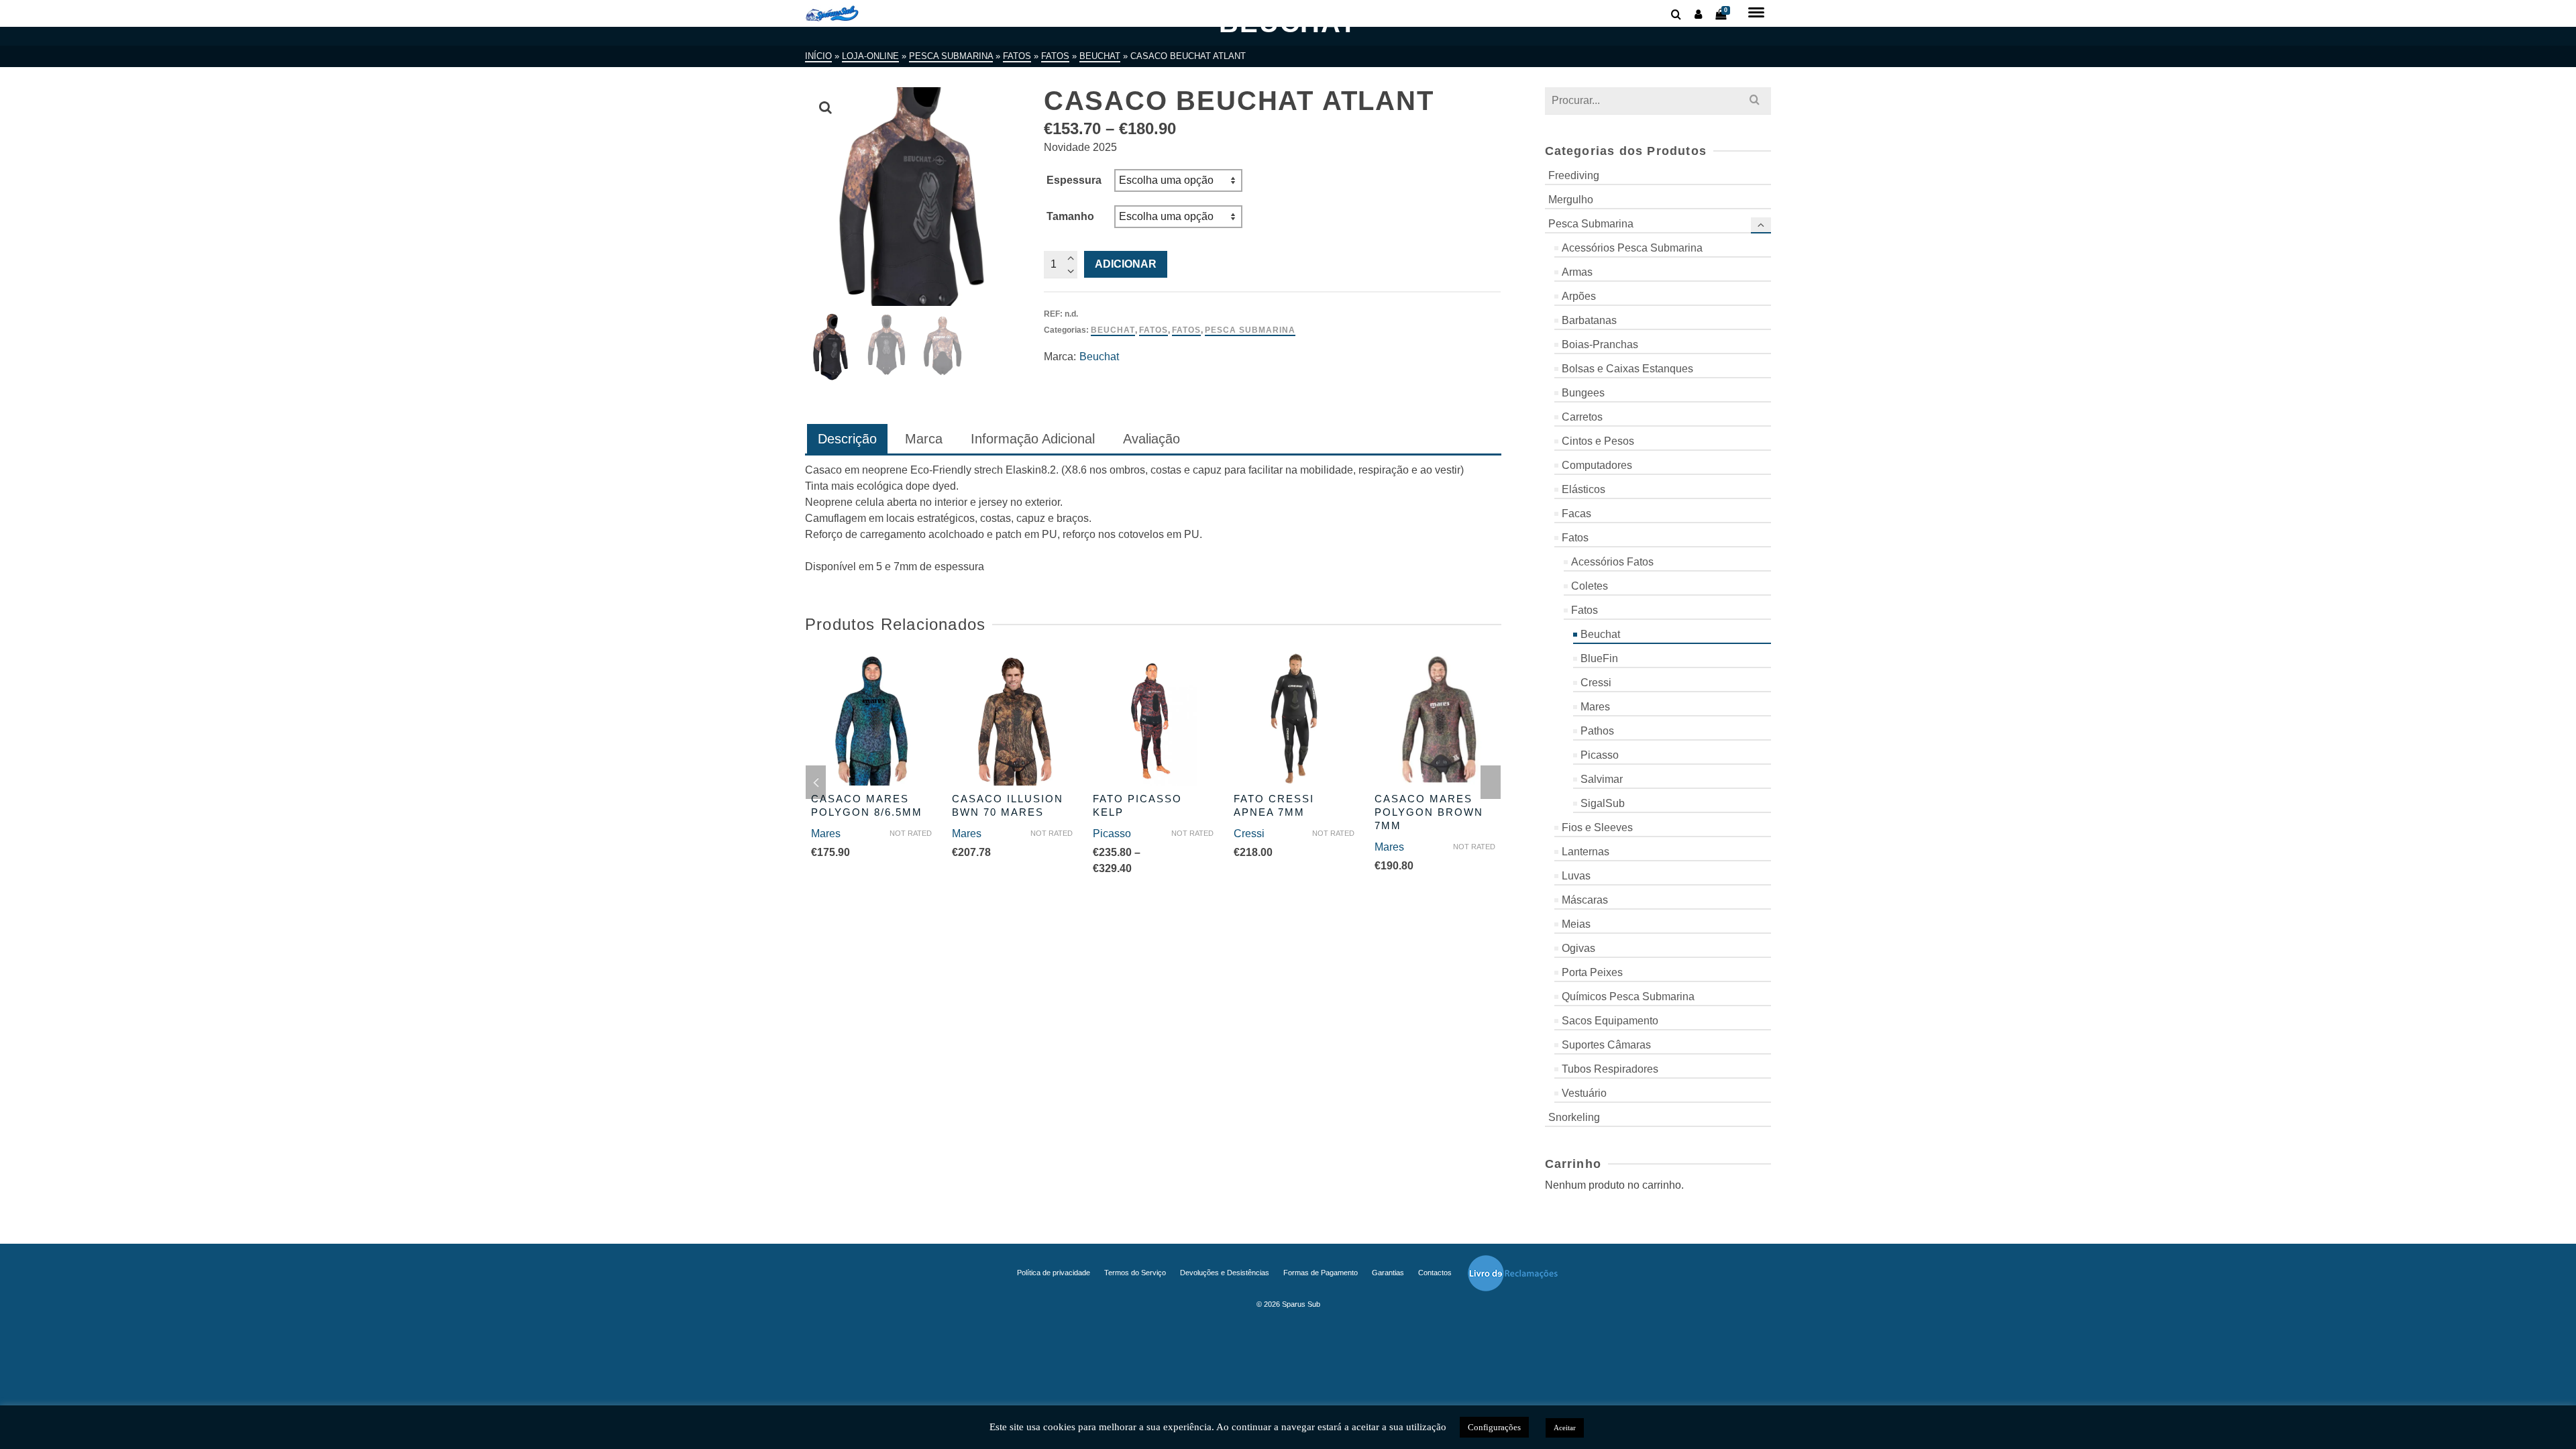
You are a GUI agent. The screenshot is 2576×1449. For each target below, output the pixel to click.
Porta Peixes (1592, 972)
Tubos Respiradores (1610, 1069)
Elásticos (1584, 489)
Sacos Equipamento (1610, 1021)
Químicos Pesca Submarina (1628, 997)
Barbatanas (1589, 320)
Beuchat (1113, 330)
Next (1491, 782)
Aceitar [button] (1565, 1428)
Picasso (1112, 834)
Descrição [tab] (847, 439)
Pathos (1597, 731)
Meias (1576, 924)
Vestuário (1584, 1093)
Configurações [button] (1494, 1427)
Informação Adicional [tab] (1033, 439)
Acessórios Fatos (1612, 562)
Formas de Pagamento (1321, 1273)
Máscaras (1585, 900)
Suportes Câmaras (1606, 1045)
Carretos (1582, 417)
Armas (1577, 272)
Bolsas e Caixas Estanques (1627, 369)
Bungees (1583, 393)
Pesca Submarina (1250, 330)
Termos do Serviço (1135, 1273)
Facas (1576, 514)
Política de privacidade (1054, 1273)
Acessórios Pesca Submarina (1632, 248)
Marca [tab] (924, 439)
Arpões (1579, 296)
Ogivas (1578, 948)
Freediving (1574, 175)
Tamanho (1070, 216)
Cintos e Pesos (1598, 441)
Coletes (1590, 586)
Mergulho (1571, 200)
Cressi (1249, 834)
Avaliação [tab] (1151, 439)
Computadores (1597, 465)
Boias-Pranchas (1600, 344)
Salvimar (1602, 779)
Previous (816, 782)
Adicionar (1126, 264)
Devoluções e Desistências (1225, 1273)
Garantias (1388, 1273)
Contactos (1435, 1273)
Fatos (1153, 330)
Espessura (1074, 180)
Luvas (1576, 876)
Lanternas (1586, 852)
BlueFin (1599, 658)
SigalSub (1603, 803)
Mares (826, 834)
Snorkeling (1574, 1117)
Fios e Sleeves (1597, 827)
